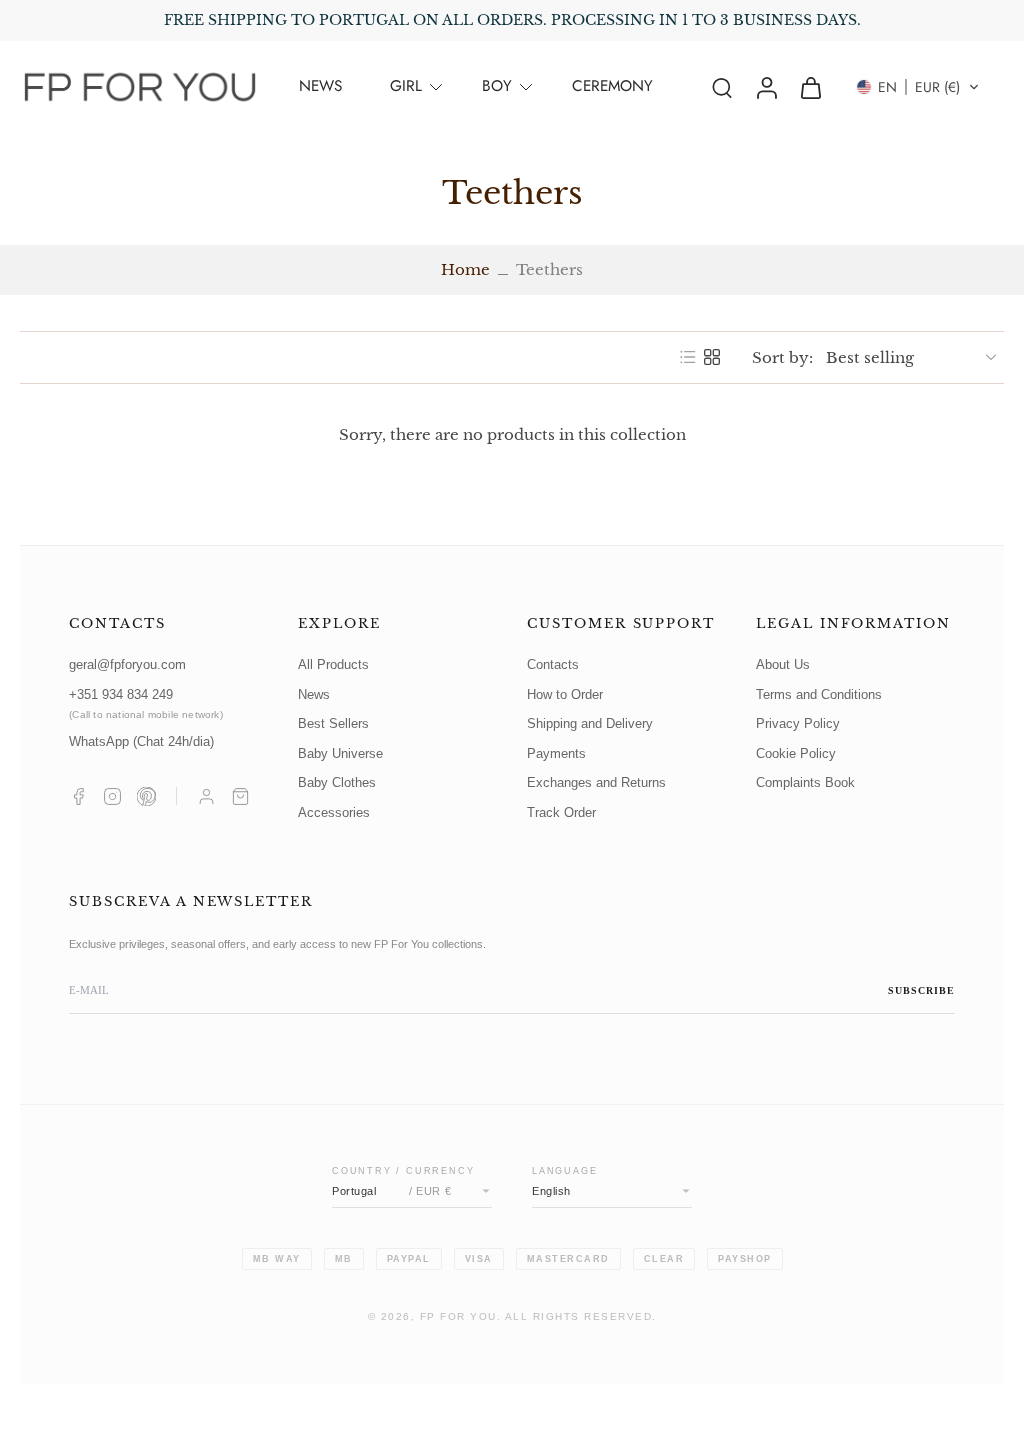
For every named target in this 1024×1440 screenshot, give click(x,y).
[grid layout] (712, 357)
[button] (918, 87)
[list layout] (688, 357)
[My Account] (206, 796)
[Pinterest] (146, 796)
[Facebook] (78, 796)
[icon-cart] (810, 87)
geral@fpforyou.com (127, 665)
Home (465, 269)
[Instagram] (112, 796)
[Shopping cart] (240, 796)
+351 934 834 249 (146, 704)
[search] (722, 87)
